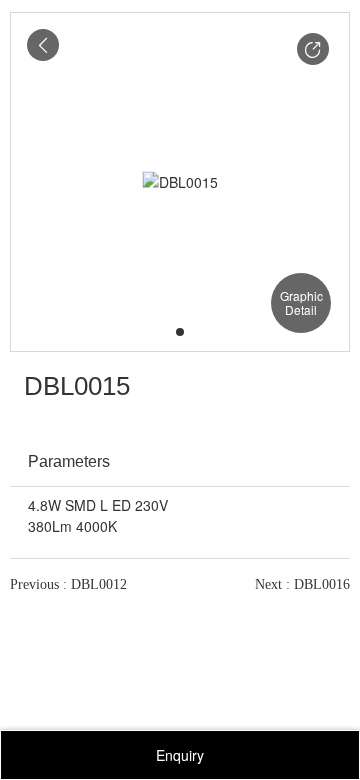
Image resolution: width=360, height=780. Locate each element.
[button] (313, 49)
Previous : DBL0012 (68, 584)
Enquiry (180, 755)
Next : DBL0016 (302, 584)
